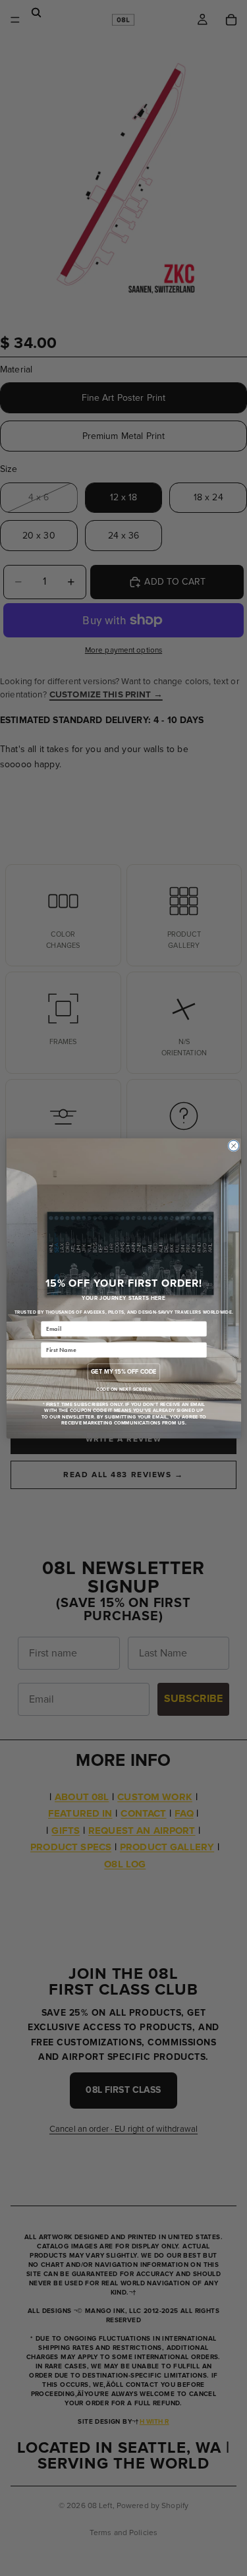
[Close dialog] (233, 1146)
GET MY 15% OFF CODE (123, 1371)
